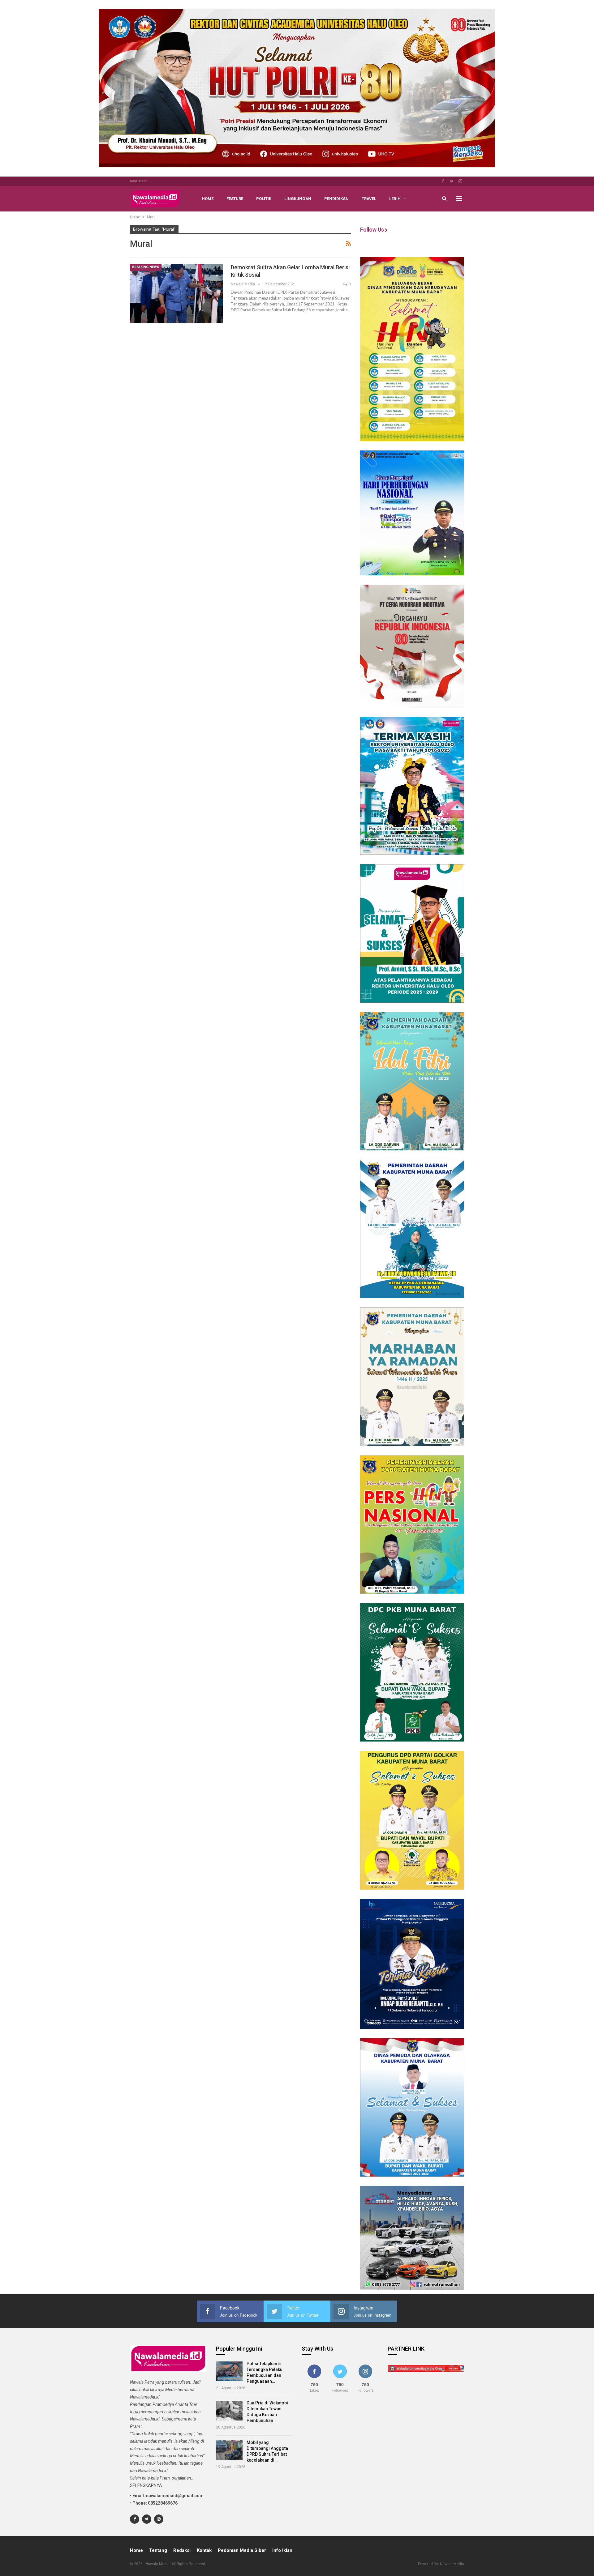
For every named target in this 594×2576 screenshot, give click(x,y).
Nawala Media (452, 2564)
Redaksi (182, 2550)
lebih (395, 199)
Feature (235, 199)
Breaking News (146, 267)
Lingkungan (298, 199)
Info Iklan (282, 2550)
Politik (264, 199)
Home (208, 199)
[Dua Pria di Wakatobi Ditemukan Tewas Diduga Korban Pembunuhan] (229, 2411)
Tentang (158, 2550)
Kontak (204, 2550)
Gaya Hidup (138, 181)
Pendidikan (336, 199)
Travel (369, 199)
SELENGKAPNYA (146, 2485)
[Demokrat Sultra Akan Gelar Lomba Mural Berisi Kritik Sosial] (176, 293)
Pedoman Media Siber (242, 2550)
